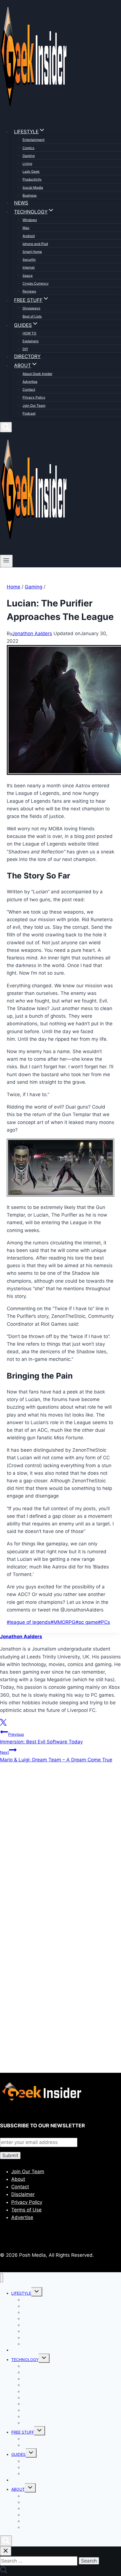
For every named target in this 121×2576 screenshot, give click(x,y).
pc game (87, 1622)
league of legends (29, 1622)
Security (29, 259)
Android (29, 236)
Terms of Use (26, 2210)
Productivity (32, 179)
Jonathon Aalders (32, 633)
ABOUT (18, 2489)
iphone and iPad (35, 244)
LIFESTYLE (21, 2293)
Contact (29, 389)
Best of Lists (32, 316)
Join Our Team (34, 405)
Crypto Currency (36, 283)
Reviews (29, 291)
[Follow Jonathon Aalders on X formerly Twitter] (3, 1724)
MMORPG (63, 1622)
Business (30, 195)
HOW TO (29, 333)
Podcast (29, 413)
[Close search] (6, 2551)
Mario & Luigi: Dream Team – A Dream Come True (56, 1756)
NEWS (21, 203)
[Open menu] (6, 561)
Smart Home (32, 252)
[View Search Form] (6, 427)
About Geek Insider (37, 374)
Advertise (30, 382)
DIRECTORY (27, 356)
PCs (104, 1622)
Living (27, 164)
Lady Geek (31, 171)
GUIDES (18, 2454)
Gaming (29, 156)
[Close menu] (2, 2278)
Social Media (33, 187)
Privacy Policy (34, 397)
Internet (29, 267)
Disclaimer (23, 2194)
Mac (26, 228)
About (18, 2179)
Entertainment (33, 140)
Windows (30, 220)
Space (28, 276)
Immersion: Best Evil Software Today (41, 1738)
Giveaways (31, 308)
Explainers (31, 341)
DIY (25, 349)
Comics (28, 148)
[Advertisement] (60, 1850)
